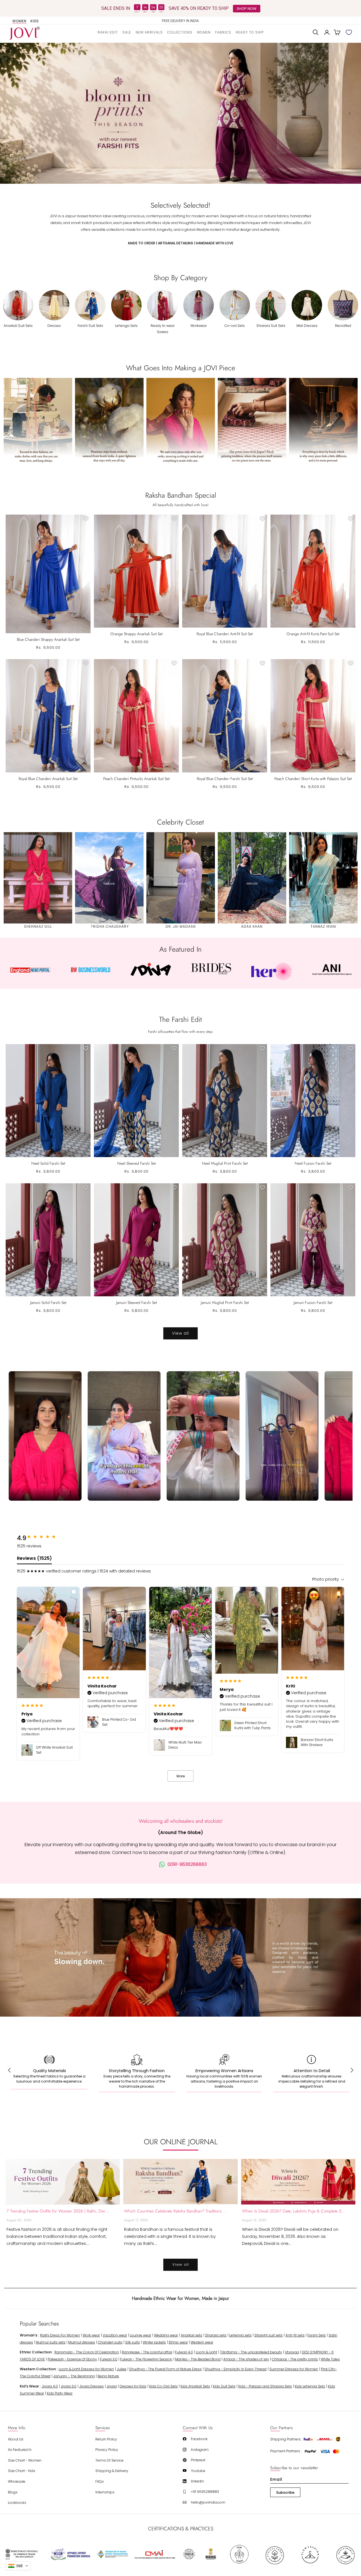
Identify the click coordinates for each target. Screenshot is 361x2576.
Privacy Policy (107, 2450)
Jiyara (112, 2386)
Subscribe (285, 2492)
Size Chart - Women (25, 2460)
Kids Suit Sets (224, 2386)
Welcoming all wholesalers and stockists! (181, 1821)
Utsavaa (292, 2352)
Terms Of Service (109, 2460)
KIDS (35, 21)
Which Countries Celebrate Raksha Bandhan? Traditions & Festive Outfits (176, 2211)
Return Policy (106, 2439)
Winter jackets (154, 2342)
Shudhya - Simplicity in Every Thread (235, 2369)
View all (180, 1333)
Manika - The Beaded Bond (198, 2359)
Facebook (199, 2439)
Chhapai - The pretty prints (295, 2359)
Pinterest (198, 2460)
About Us (16, 2439)
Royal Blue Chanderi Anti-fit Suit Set (225, 634)
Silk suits (133, 2342)
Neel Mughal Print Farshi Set (225, 1163)
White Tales (330, 2359)
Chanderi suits (110, 2342)
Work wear (91, 2335)
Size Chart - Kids (22, 2471)
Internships (105, 2492)
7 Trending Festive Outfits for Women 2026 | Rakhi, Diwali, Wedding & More (58, 2211)
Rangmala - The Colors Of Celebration (87, 2352)
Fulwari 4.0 (184, 2352)
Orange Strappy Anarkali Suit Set (136, 634)
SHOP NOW (246, 8)
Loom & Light (206, 2352)
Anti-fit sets (295, 2335)
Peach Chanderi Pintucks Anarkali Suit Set (136, 779)
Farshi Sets (317, 2335)
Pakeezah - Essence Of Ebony (72, 2359)
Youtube (198, 2471)
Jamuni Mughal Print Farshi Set (225, 1303)
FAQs (100, 2481)
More (181, 1776)
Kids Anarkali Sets (195, 2386)
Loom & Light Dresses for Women (86, 2369)
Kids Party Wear (60, 2393)
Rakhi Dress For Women (60, 2335)
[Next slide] (350, 113)
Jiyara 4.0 (50, 2386)
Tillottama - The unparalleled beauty (251, 2352)
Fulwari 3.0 (109, 2359)
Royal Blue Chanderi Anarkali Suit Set (48, 779)
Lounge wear (140, 2335)
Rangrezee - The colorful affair (147, 2352)
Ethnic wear (178, 2342)
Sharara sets (216, 2335)
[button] (180, 32)
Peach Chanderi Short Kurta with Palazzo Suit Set (313, 779)
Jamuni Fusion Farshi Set (313, 1303)
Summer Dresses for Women (294, 2369)
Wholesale (17, 2481)
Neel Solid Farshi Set (48, 1163)
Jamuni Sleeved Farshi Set (137, 1303)
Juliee (122, 2369)
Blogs (13, 2492)
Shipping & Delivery (112, 2471)
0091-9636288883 (187, 1864)
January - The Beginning (74, 2376)
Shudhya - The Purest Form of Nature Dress (165, 2369)
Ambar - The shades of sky (246, 2359)
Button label (180, 113)
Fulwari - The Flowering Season (146, 2359)
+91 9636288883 (205, 2492)
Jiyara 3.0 (69, 2386)
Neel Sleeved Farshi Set (137, 1163)
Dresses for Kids (133, 2386)
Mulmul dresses (82, 2342)
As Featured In (20, 2450)
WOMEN (19, 21)
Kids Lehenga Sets (310, 2386)
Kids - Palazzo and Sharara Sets (265, 2386)
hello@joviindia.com (208, 2502)
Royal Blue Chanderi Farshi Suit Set (225, 779)
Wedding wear (166, 2335)
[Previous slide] (11, 113)
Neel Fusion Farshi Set (313, 1163)
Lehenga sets (240, 2335)
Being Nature (108, 2376)
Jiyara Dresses (92, 2386)
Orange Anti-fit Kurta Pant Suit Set (313, 634)
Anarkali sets (191, 2335)
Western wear (202, 2342)
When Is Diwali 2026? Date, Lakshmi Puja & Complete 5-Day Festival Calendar (294, 2211)
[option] (181, 21)
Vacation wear (115, 2335)
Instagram (200, 2450)
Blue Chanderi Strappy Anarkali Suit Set (48, 639)
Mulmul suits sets (51, 2342)
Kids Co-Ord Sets (163, 2386)
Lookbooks (17, 2503)
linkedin (197, 2481)
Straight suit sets (268, 2335)
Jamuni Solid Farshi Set (48, 1303)
